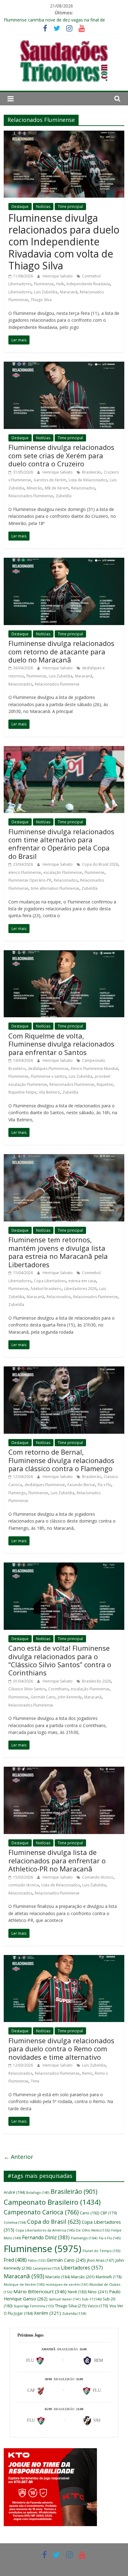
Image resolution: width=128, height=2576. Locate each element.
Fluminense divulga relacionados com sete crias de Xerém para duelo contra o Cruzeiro (61, 455)
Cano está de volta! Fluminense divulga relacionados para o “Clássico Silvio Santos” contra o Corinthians (60, 1660)
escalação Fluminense (63, 872)
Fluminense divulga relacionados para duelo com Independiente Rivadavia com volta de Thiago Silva (64, 242)
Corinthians (58, 1689)
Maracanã (69, 292)
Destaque (20, 207)
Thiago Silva (41, 300)
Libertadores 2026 (80, 1289)
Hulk (60, 284)
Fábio (37, 2261)
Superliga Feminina (34, 2306)
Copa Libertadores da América (45, 2230)
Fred (15, 2260)
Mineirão (34, 488)
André (14, 2192)
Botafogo (38, 2192)
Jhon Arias (101, 2260)
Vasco (98, 2306)
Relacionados (83, 488)
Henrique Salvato (58, 276)
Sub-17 (92, 2299)
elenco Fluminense (25, 872)
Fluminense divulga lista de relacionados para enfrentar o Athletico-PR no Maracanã (57, 1860)
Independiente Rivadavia (88, 284)
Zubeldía (64, 496)
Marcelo (58, 2277)
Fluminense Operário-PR (30, 880)
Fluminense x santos (48, 1076)
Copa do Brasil (54, 2222)
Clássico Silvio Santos (27, 1689)
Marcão (83, 2277)
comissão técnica (24, 1885)
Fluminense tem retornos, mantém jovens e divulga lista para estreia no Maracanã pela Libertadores (58, 1252)
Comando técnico (98, 1877)
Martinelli (109, 2277)
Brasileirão (92, 472)
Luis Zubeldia (46, 292)
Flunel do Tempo (101, 2251)
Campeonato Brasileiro (52, 2202)
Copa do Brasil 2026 (100, 864)
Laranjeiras (46, 2268)
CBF (109, 2213)
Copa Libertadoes (50, 1281)
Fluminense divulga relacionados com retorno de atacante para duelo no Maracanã (61, 651)
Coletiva (15, 2222)
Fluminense (44, 284)
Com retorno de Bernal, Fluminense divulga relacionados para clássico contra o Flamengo (61, 1460)
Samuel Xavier (65, 2299)
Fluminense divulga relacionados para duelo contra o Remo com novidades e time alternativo (61, 2049)
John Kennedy (70, 1697)
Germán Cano (43, 1697)
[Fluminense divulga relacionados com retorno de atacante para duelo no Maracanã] (64, 561)
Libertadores (20, 292)
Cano (89, 2213)
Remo (87, 2073)
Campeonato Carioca (41, 2212)
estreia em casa (82, 1281)
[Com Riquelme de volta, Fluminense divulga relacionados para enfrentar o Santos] (64, 954)
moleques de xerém (67, 2284)
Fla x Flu (104, 1485)
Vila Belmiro (49, 1092)
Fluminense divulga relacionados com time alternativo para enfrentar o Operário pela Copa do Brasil (61, 844)
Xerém (47, 2313)
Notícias (43, 207)
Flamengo (17, 1493)
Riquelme (105, 1084)
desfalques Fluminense (48, 1069)
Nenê (77, 2292)
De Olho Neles (93, 2230)
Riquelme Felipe (22, 1092)
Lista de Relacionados (88, 480)
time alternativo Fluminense (55, 888)
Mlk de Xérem (57, 488)
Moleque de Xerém (24, 2284)
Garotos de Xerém (50, 480)
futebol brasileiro (46, 1289)
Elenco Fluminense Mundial (94, 1069)
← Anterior (18, 2157)
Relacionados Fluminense (31, 496)
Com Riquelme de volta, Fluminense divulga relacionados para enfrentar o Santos (61, 1044)
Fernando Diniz (46, 2237)
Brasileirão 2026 (96, 1681)
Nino (98, 2292)
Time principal (70, 207)
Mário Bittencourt (40, 2291)
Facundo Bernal (81, 1485)
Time (35, 2081)
